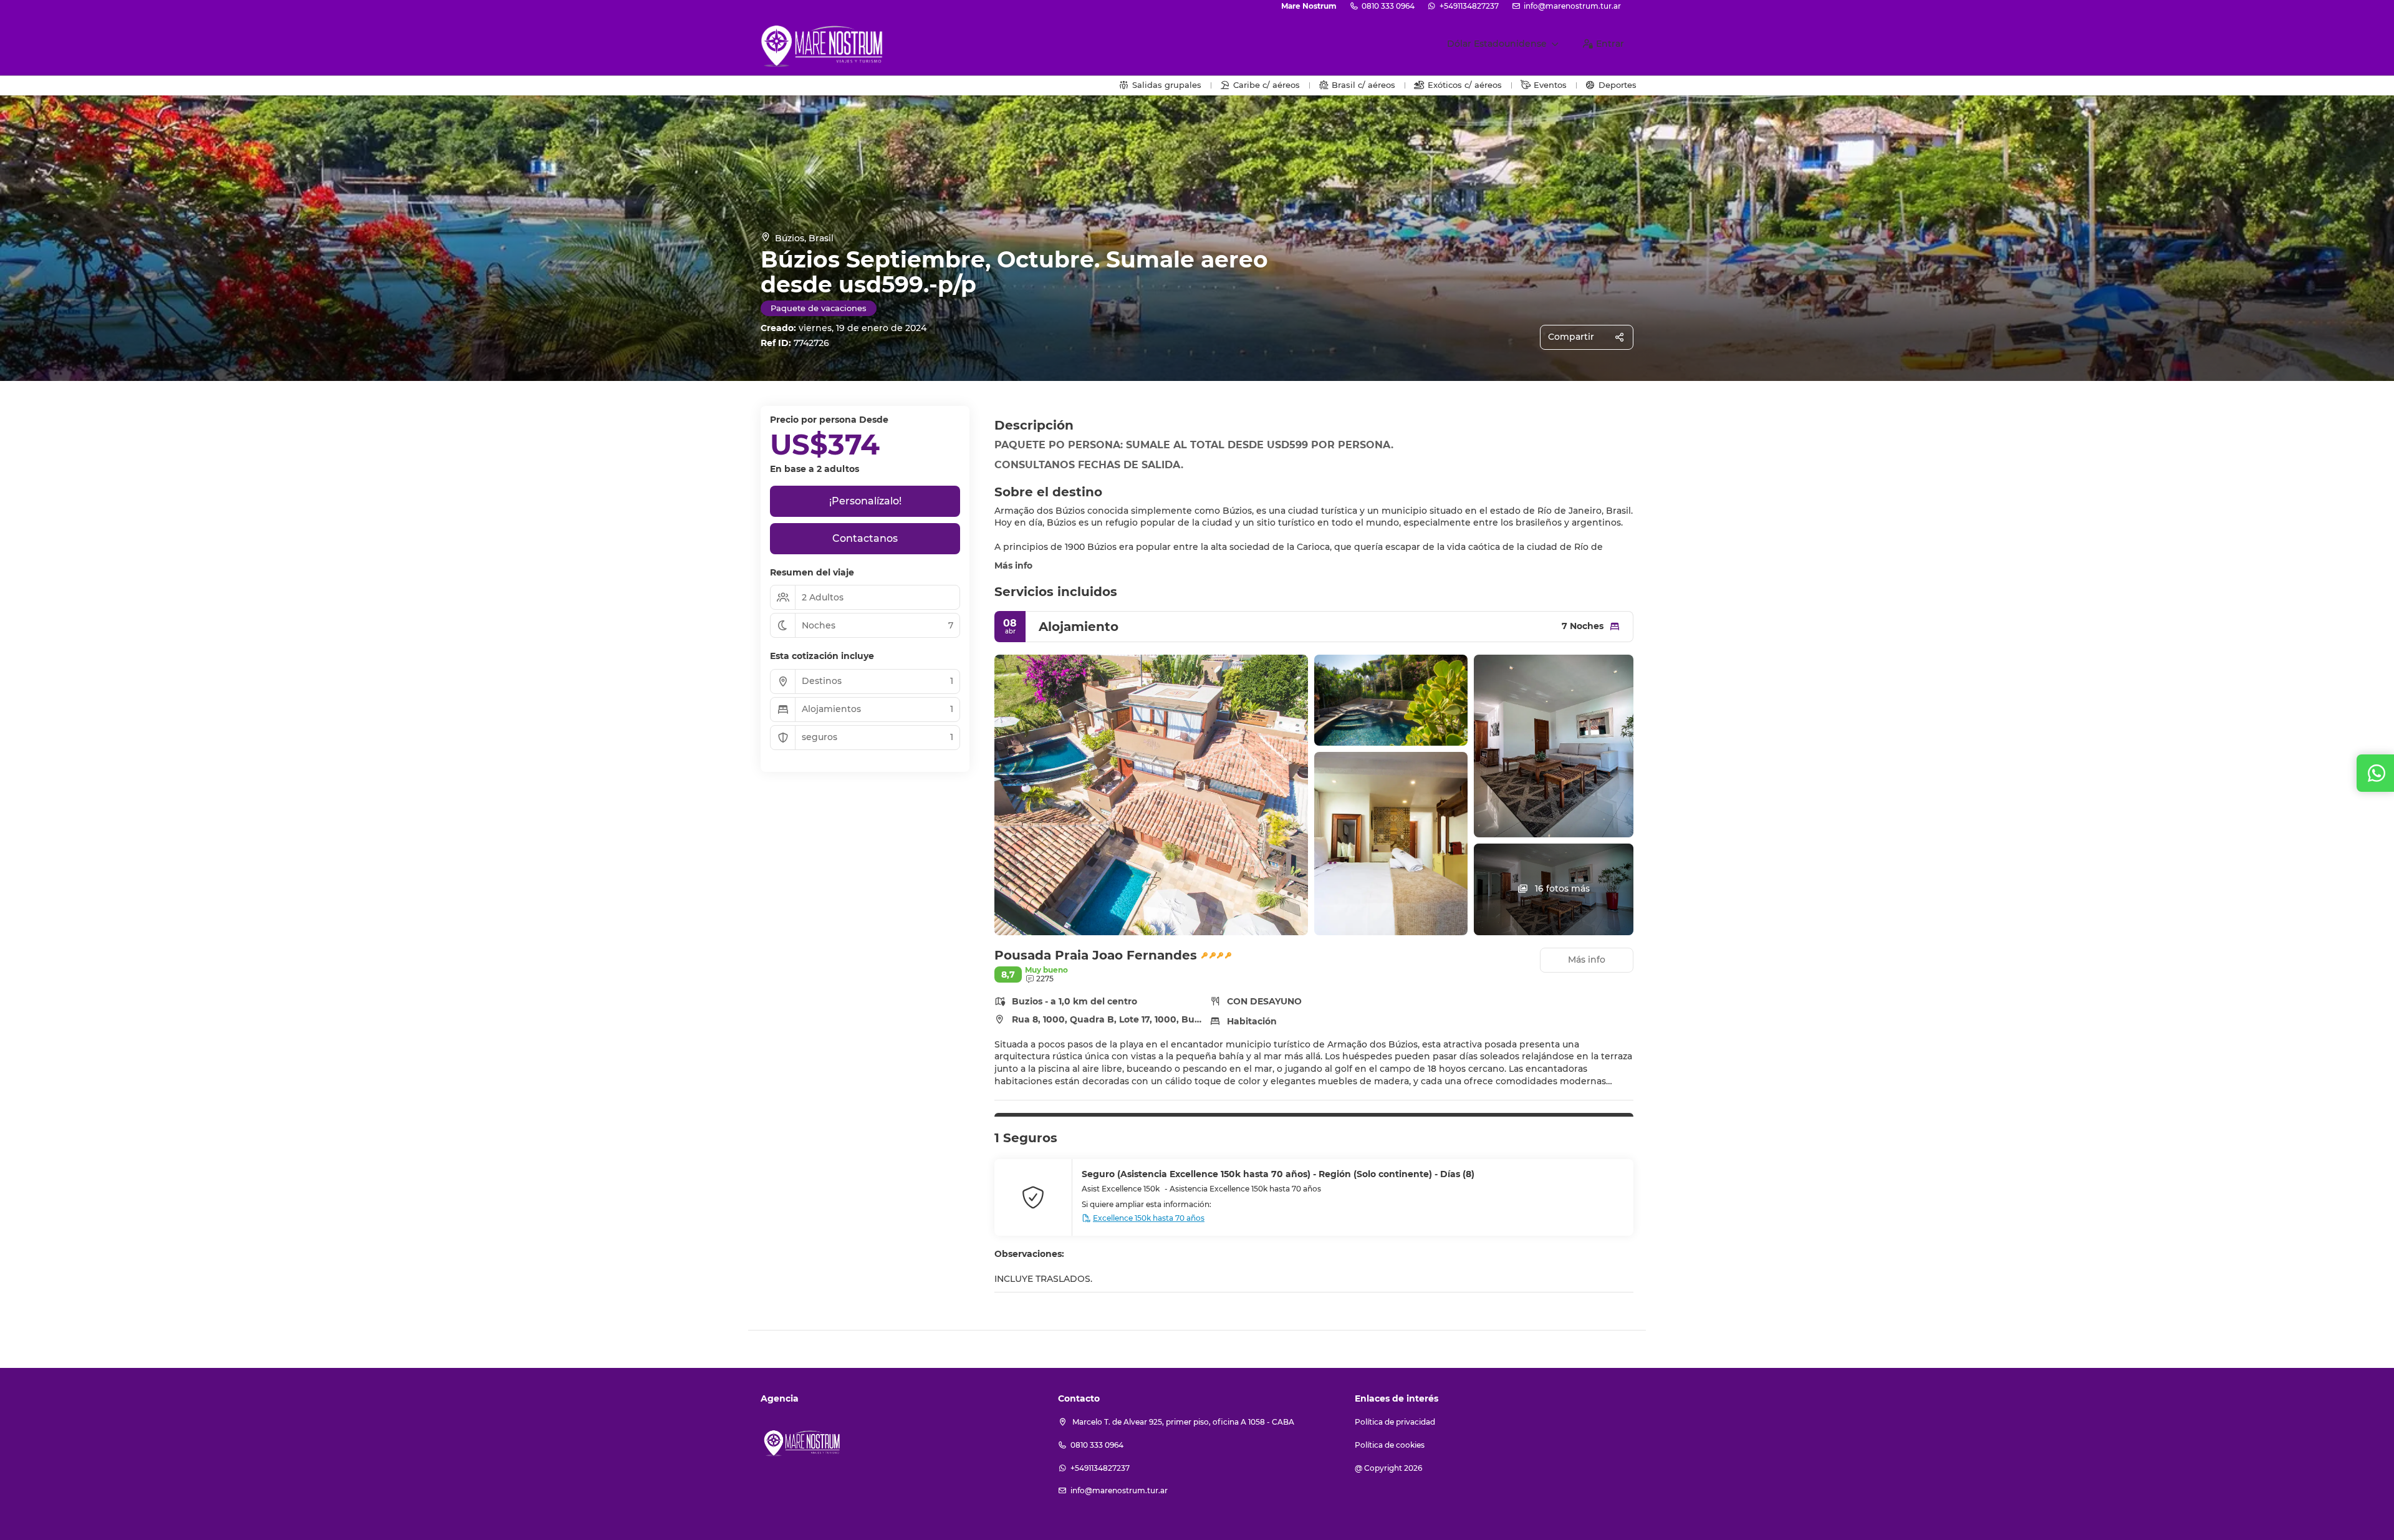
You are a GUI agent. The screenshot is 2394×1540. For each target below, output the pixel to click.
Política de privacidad (1395, 1422)
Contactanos (865, 538)
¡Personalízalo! (865, 501)
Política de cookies (1390, 1445)
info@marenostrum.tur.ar (1572, 6)
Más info (1013, 565)
